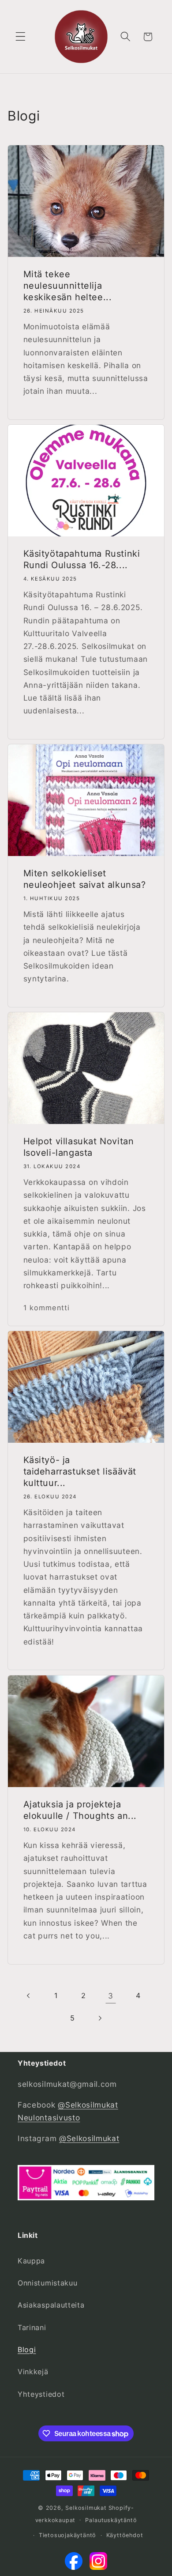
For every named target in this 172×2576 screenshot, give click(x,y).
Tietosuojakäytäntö (68, 2535)
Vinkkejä (33, 2372)
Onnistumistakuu (47, 2283)
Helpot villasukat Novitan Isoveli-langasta (79, 1147)
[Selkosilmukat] (98, 2563)
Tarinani (32, 2327)
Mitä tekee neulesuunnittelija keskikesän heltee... (68, 286)
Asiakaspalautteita (51, 2305)
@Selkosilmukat (89, 2138)
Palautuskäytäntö (111, 2520)
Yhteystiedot (41, 2394)
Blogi (27, 2350)
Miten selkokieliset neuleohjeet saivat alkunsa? (85, 879)
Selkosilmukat (86, 2508)
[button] (21, 37)
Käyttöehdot (125, 2535)
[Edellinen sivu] (29, 1996)
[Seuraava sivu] (100, 2018)
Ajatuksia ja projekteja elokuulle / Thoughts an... (80, 1810)
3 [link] (111, 1996)
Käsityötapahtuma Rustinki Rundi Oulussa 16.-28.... (82, 559)
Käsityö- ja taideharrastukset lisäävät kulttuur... (80, 1472)
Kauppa (31, 2261)
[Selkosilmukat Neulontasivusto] (74, 2563)
